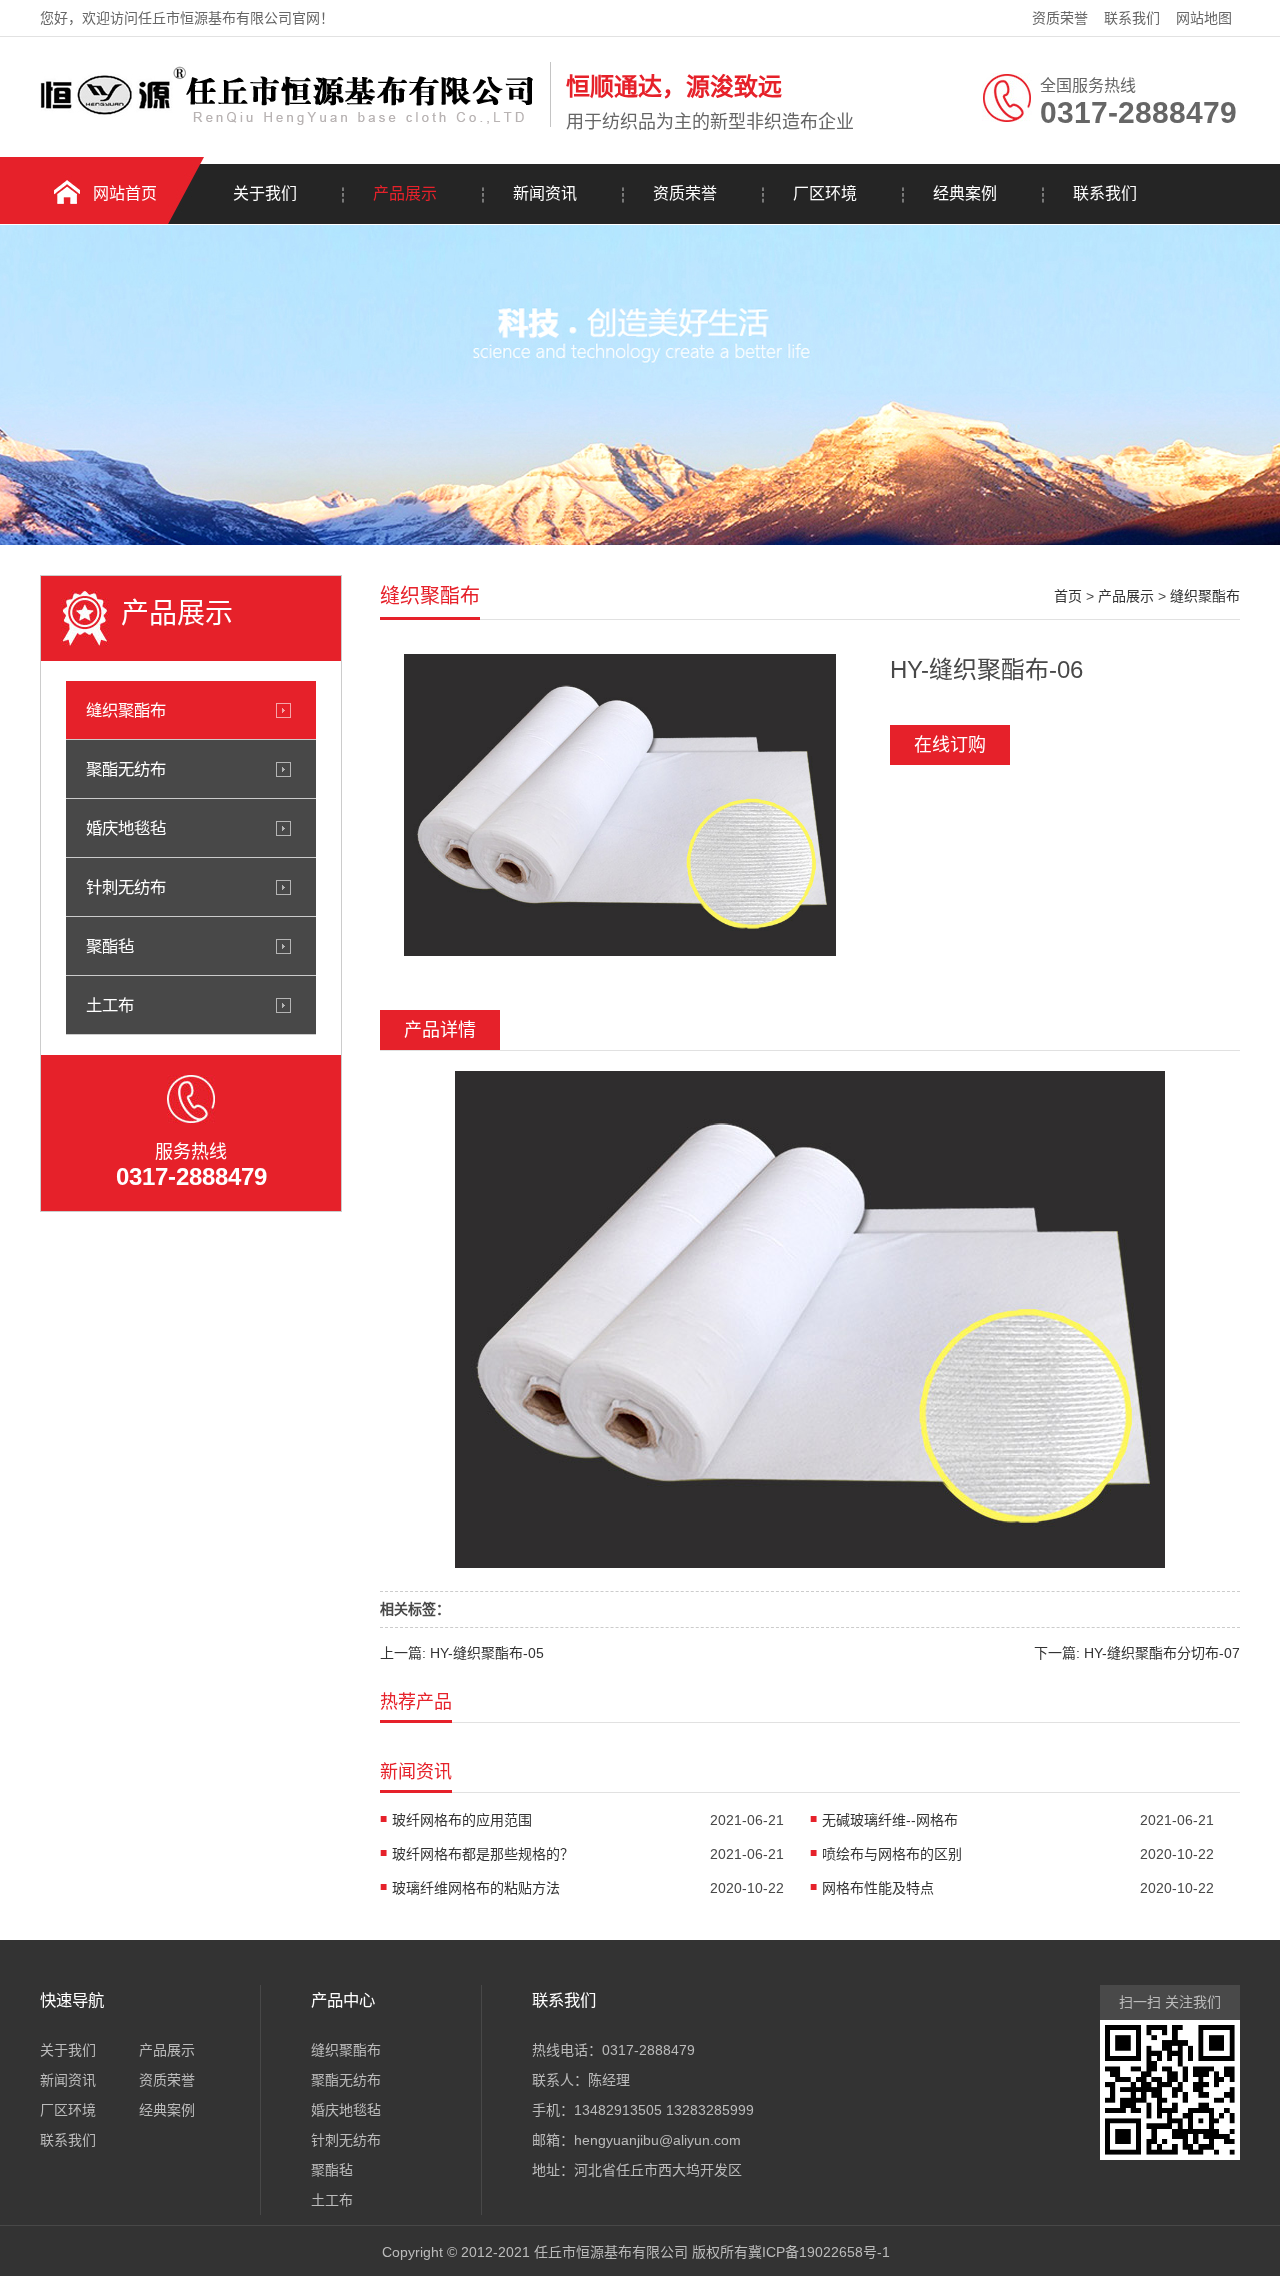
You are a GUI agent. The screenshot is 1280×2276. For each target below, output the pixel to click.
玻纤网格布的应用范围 (462, 1820)
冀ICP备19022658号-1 (819, 2252)
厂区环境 (825, 193)
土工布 (110, 1005)
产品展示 (405, 193)
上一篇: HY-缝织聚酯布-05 (462, 1653)
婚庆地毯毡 (126, 828)
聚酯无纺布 (126, 769)
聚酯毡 (110, 946)
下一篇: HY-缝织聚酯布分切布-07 (1137, 1653)
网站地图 (1204, 18)
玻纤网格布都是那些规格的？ (483, 1854)
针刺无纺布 (126, 887)
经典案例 (965, 193)
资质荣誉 (1060, 18)
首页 (1068, 596)
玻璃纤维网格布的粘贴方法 (476, 1888)
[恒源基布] (290, 123)
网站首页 (125, 193)
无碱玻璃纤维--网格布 (890, 1820)
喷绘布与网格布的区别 (892, 1854)
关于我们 (265, 193)
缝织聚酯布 (126, 710)
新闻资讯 (545, 193)
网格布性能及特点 (878, 1888)
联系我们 (1132, 18)
